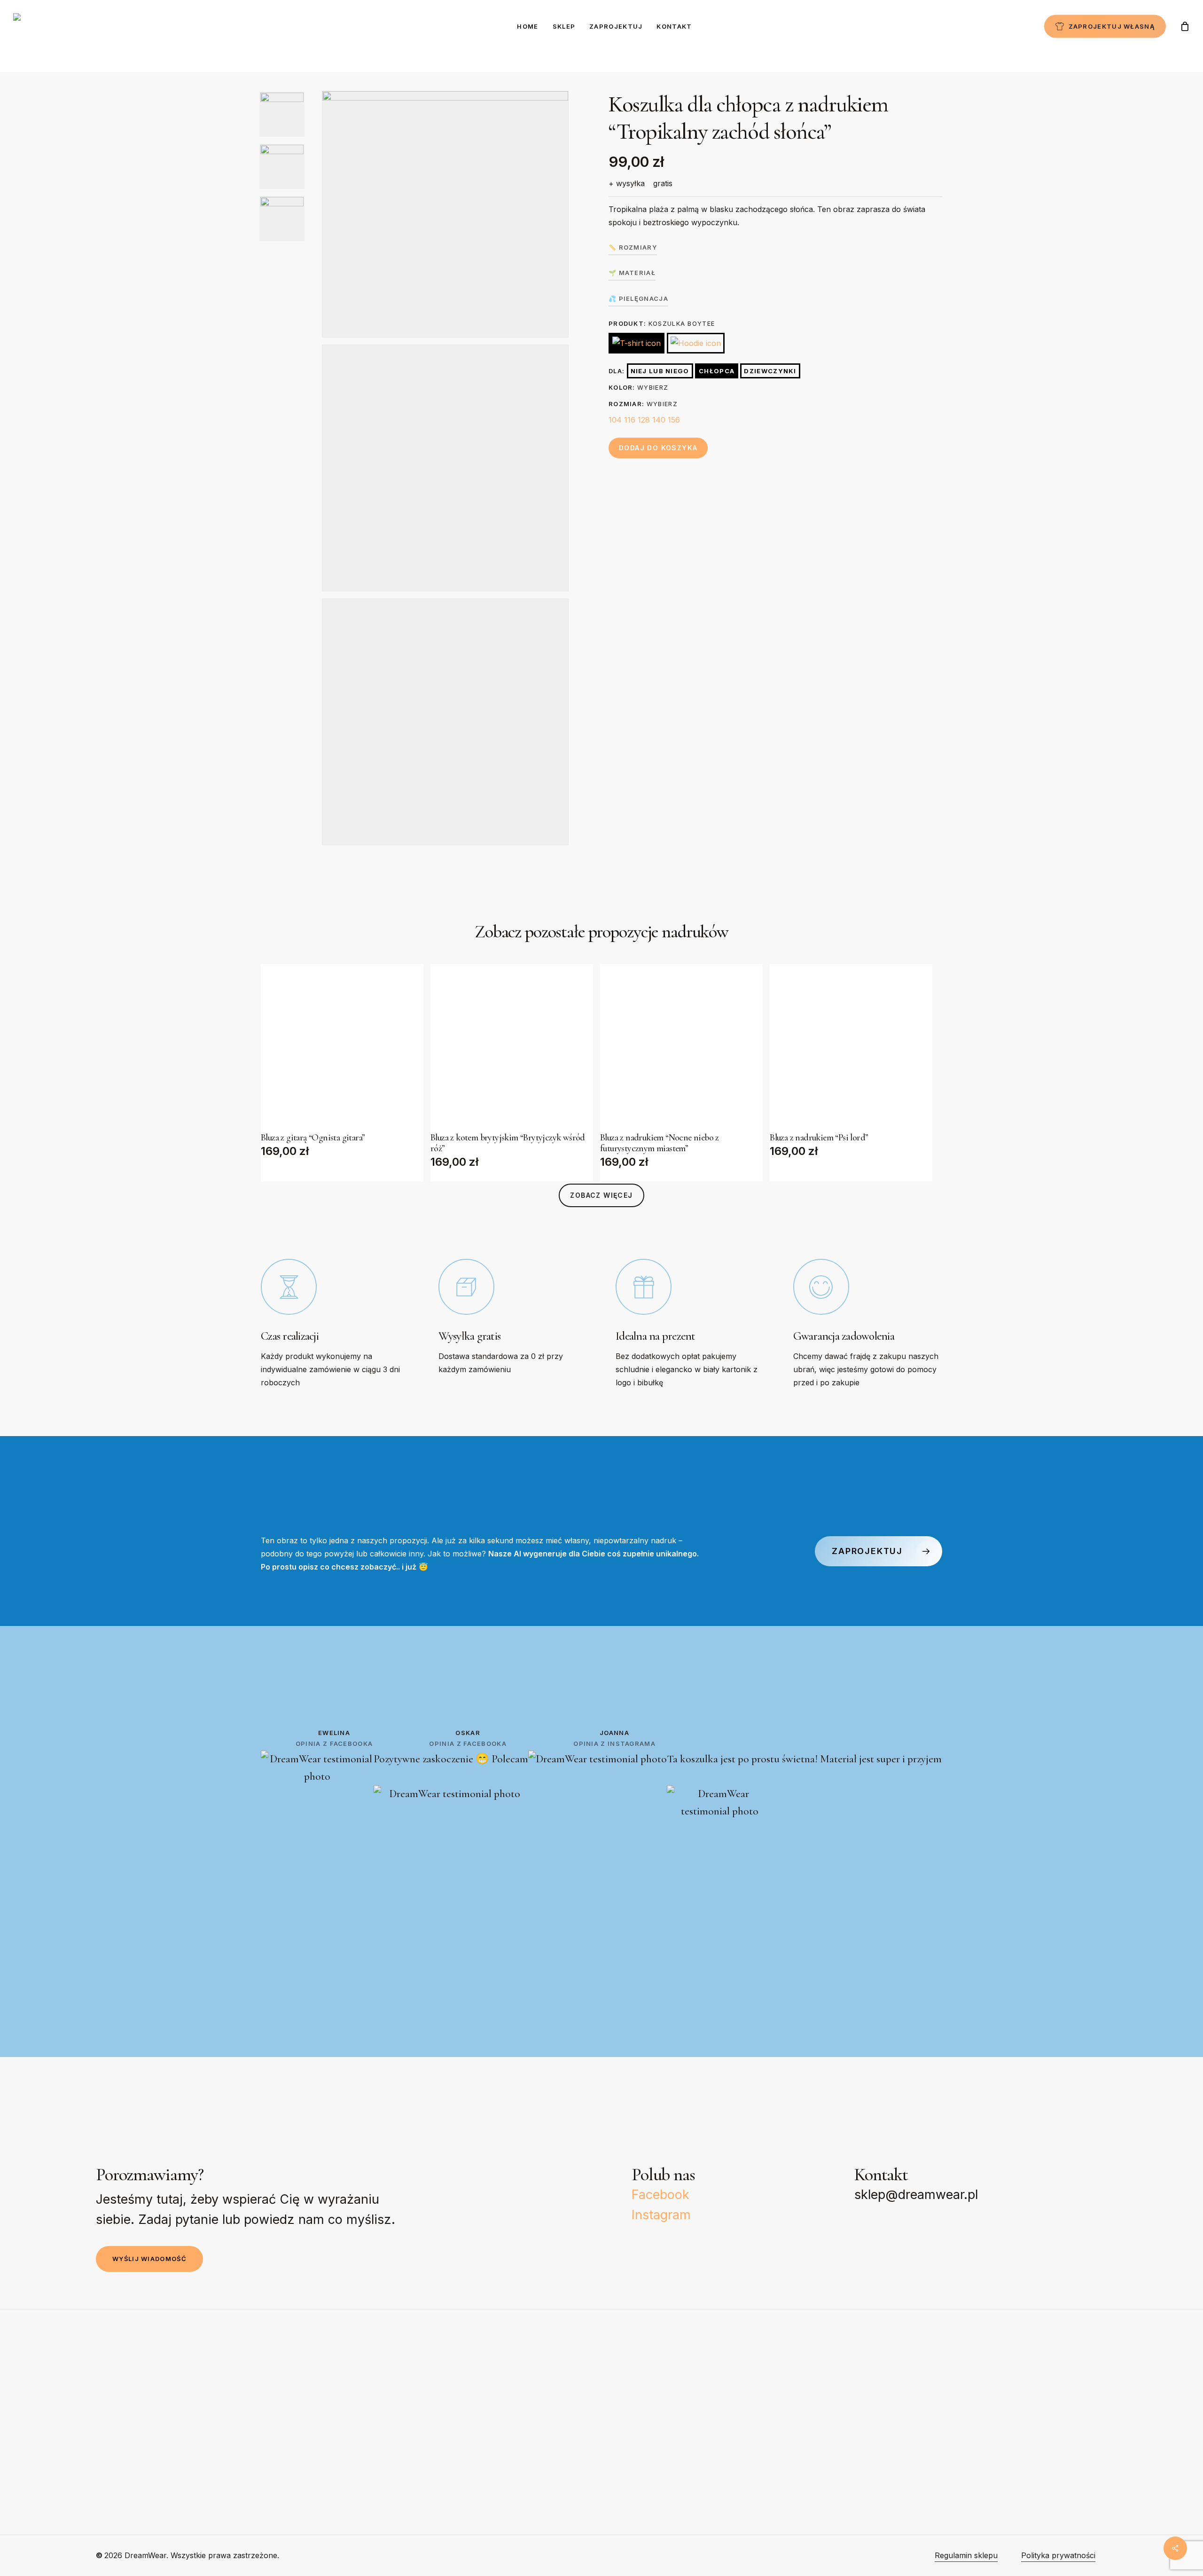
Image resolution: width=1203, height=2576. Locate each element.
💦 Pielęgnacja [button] (638, 298)
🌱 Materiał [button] (632, 273)
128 (644, 420)
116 (630, 420)
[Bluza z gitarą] (342, 1045)
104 (615, 420)
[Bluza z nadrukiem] (681, 1045)
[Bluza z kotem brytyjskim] (512, 1045)
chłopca (717, 371)
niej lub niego (660, 371)
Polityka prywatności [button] (1058, 2555)
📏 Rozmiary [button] (633, 247)
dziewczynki (770, 371)
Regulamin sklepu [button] (966, 2555)
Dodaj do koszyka (658, 448)
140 (659, 420)
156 (674, 420)
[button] (601, 1195)
